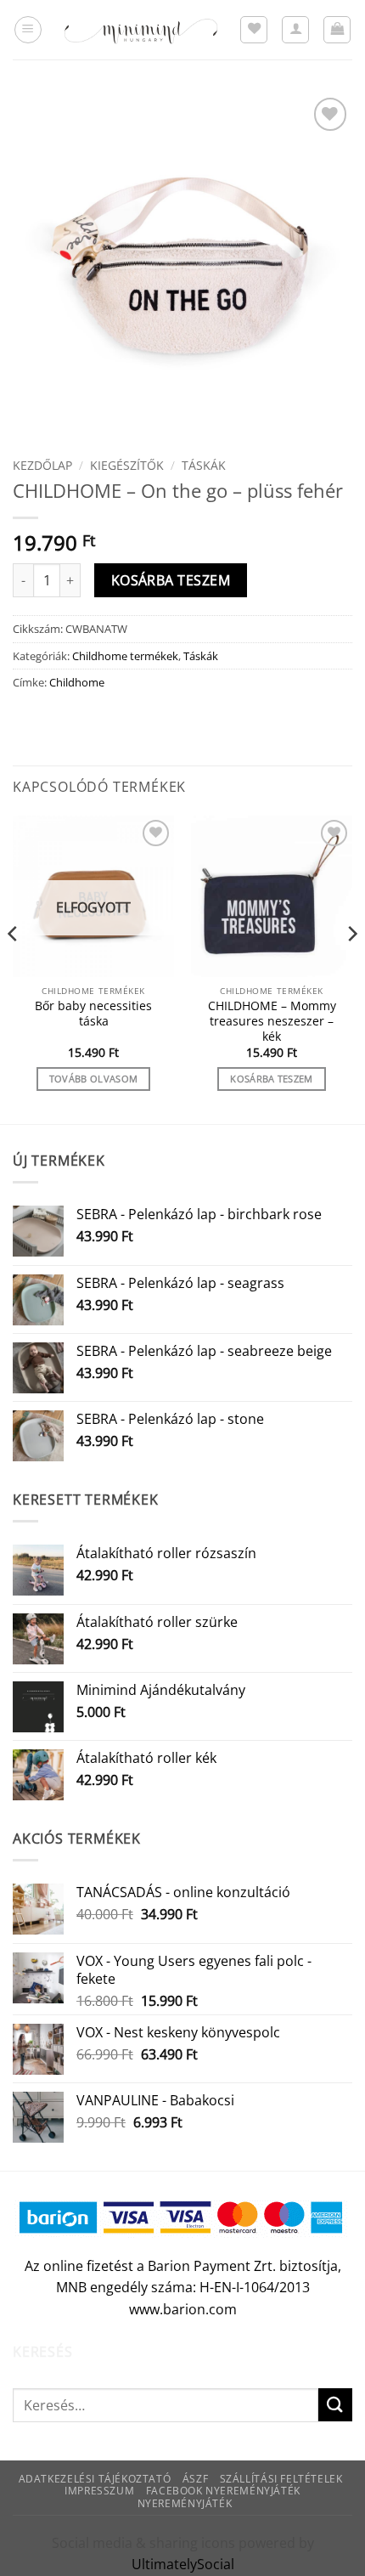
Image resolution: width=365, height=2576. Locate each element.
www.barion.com (183, 2309)
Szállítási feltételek (281, 2479)
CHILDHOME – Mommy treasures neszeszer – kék (272, 1021)
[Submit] (335, 2405)
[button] (28, 30)
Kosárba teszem (171, 580)
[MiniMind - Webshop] (141, 29)
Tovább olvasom (94, 1079)
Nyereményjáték (185, 2503)
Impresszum (99, 2491)
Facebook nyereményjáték (223, 2491)
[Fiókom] (295, 30)
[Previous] (14, 968)
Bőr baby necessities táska (93, 1013)
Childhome (77, 682)
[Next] (351, 968)
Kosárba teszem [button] (272, 1079)
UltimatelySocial (183, 2564)
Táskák (204, 465)
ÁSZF (195, 2479)
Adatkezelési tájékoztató (95, 2479)
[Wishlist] (254, 30)
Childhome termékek (125, 656)
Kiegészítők (127, 465)
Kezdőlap (42, 465)
